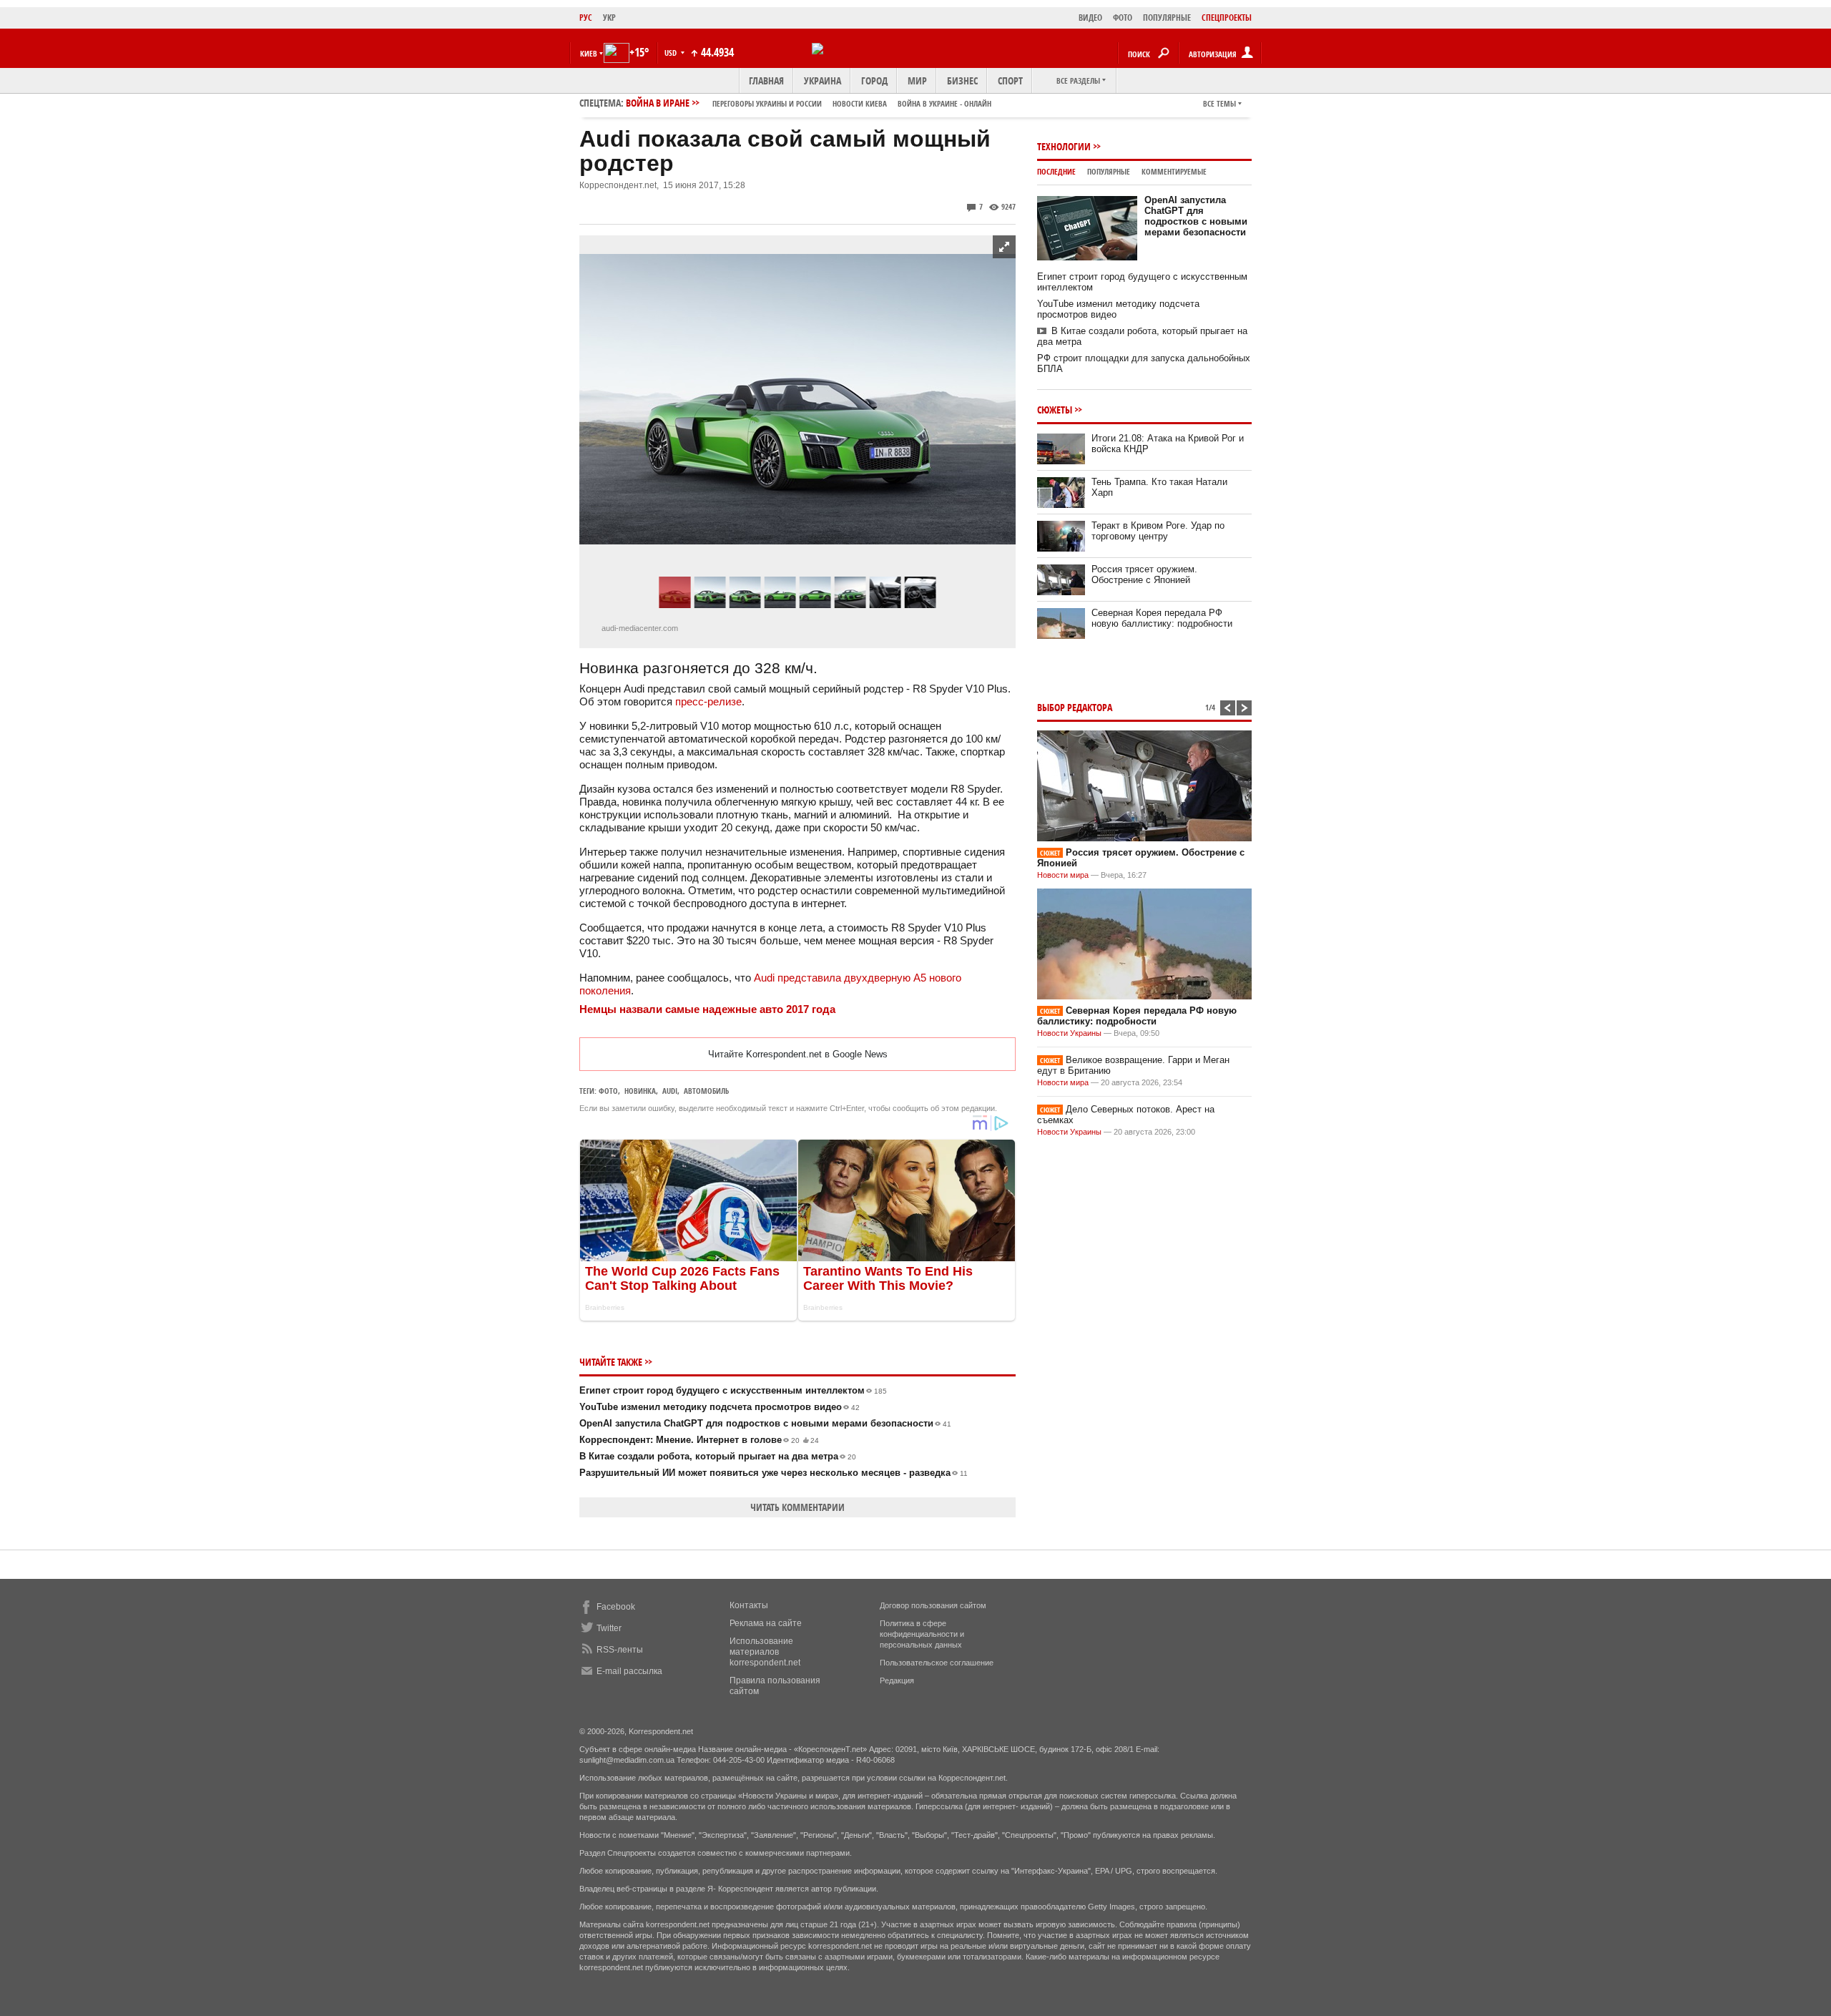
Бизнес (962, 80)
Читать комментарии (797, 1507)
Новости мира (1063, 875)
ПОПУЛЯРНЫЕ (1167, 18)
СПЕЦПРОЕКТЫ (1227, 18)
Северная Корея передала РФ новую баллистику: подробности (1162, 618)
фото (608, 1091)
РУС (586, 18)
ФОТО (1123, 18)
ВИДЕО (1090, 18)
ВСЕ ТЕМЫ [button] (1219, 103)
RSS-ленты (620, 1650)
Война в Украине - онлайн (944, 103)
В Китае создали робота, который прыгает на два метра (718, 1456)
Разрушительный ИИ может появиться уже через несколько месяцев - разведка (774, 1473)
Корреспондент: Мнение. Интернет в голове (699, 1440)
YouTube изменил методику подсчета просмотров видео (720, 1407)
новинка (640, 1091)
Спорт (1010, 80)
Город (874, 80)
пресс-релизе (708, 701)
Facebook (616, 1607)
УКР (609, 18)
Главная (766, 80)
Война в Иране (809, 103)
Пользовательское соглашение (937, 1663)
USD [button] (672, 53)
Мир (917, 80)
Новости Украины (1069, 1033)
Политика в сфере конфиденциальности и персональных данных (922, 1634)
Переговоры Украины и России (767, 103)
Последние (1056, 171)
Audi (670, 1091)
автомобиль (706, 1091)
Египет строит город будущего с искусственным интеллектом (733, 1390)
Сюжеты (1055, 410)
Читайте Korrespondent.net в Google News (798, 1054)
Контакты (749, 1605)
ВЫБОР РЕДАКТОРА (1075, 707)
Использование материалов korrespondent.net (765, 1652)
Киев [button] (589, 53)
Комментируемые (1174, 171)
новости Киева (860, 103)
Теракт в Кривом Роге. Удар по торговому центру (1158, 531)
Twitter (609, 1628)
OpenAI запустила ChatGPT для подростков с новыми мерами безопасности (765, 1423)
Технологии (1064, 146)
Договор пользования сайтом (933, 1605)
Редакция (897, 1680)
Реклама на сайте (766, 1623)
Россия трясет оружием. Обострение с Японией (1144, 574)
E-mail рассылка (629, 1671)
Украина (823, 80)
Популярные (1109, 171)
